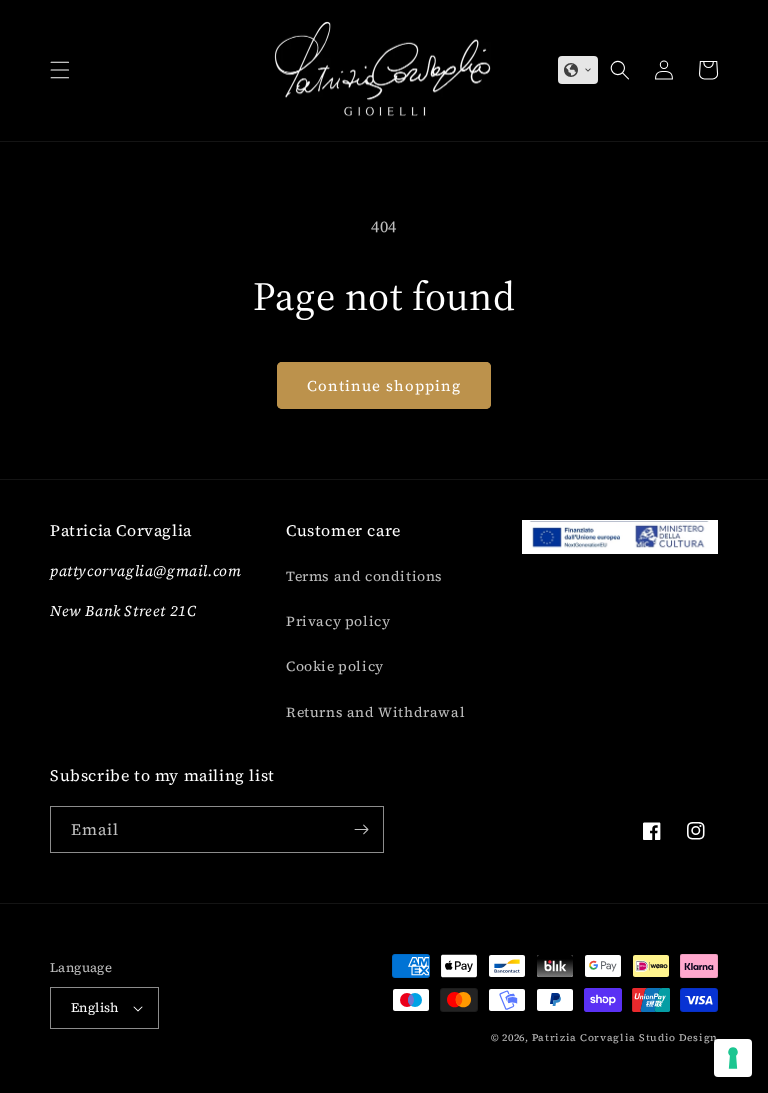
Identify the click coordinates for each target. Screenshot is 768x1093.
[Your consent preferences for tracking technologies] (733, 1058)
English (95, 1007)
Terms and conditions (364, 576)
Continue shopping (384, 385)
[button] (60, 70)
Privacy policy (338, 621)
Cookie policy (335, 666)
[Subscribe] (361, 829)
